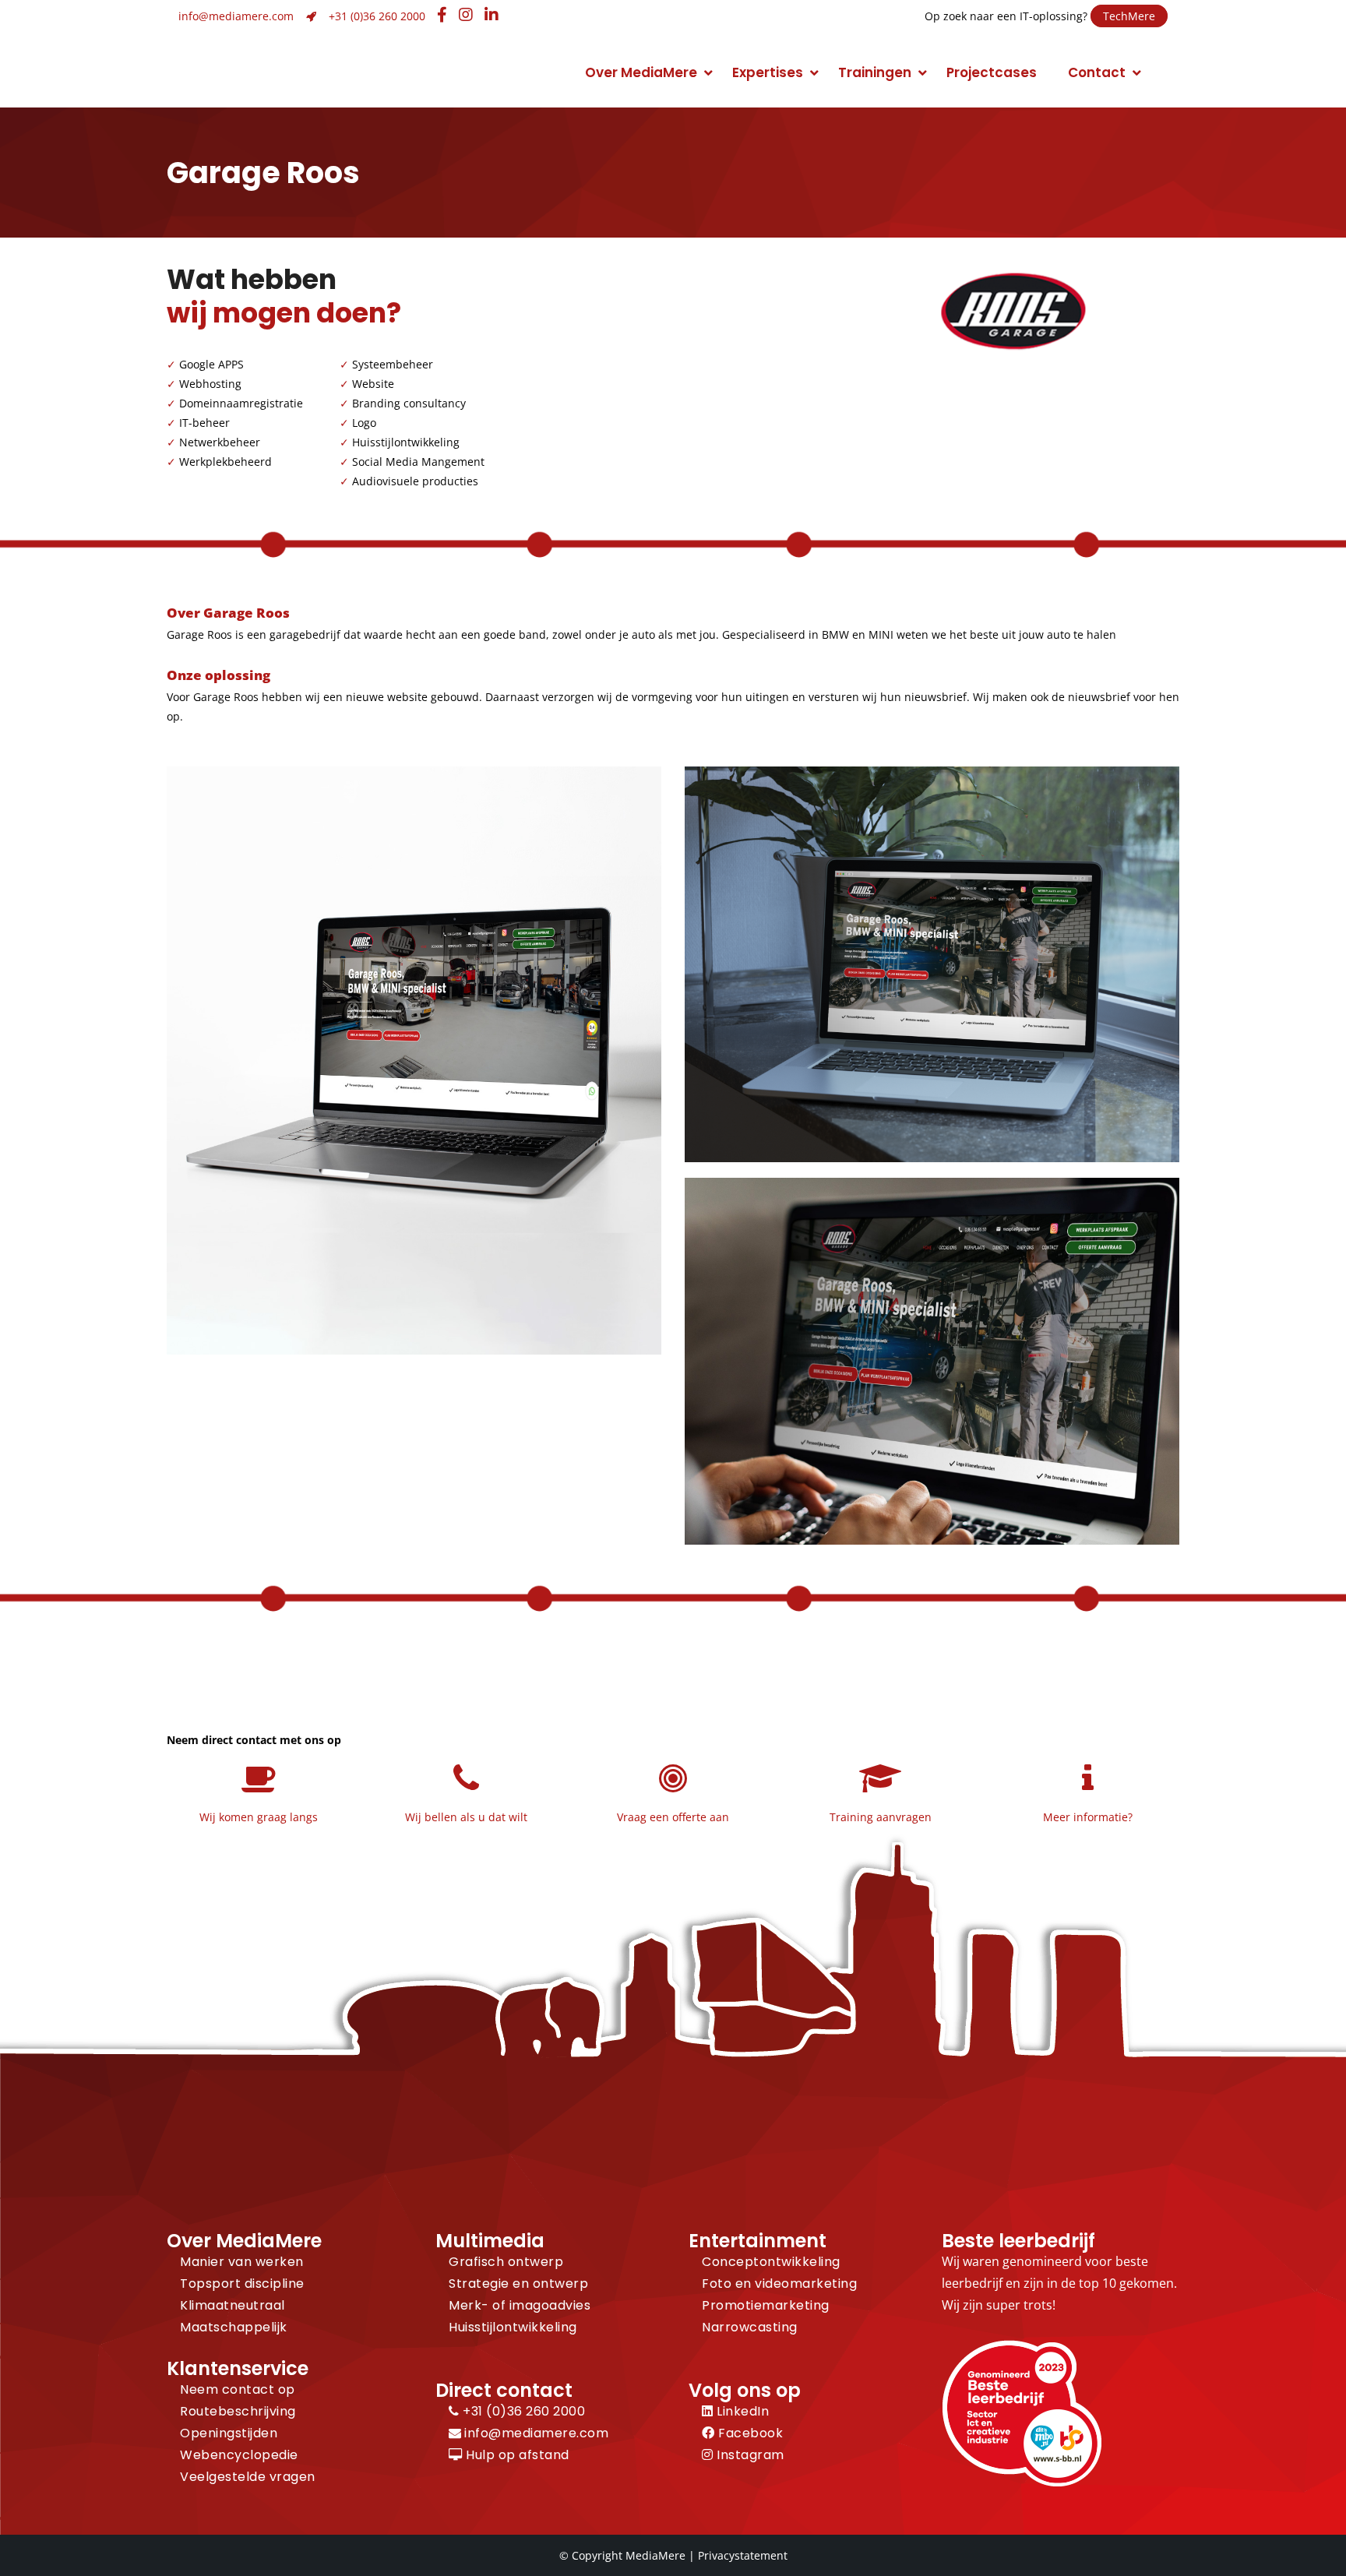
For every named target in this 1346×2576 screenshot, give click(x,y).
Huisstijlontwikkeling (513, 2327)
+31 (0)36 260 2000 (377, 16)
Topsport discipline (242, 2284)
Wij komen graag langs (259, 1817)
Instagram (749, 2455)
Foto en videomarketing (779, 2284)
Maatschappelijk (234, 2327)
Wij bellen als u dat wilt (466, 1817)
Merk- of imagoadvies (520, 2305)
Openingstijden (229, 2433)
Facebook (749, 2433)
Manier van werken (242, 2262)
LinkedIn (741, 2411)
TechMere (1129, 16)
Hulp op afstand (516, 2455)
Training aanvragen (881, 1817)
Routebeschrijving (238, 2411)
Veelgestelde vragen (248, 2477)
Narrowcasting (750, 2327)
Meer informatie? (1088, 1817)
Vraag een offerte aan (673, 1817)
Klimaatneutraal (233, 2305)
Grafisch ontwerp (506, 2262)
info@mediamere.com (236, 16)
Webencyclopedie (239, 2455)
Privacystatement (743, 2555)
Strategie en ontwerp (518, 2284)
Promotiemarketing (766, 2305)
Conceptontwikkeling (771, 2262)
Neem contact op (238, 2389)
